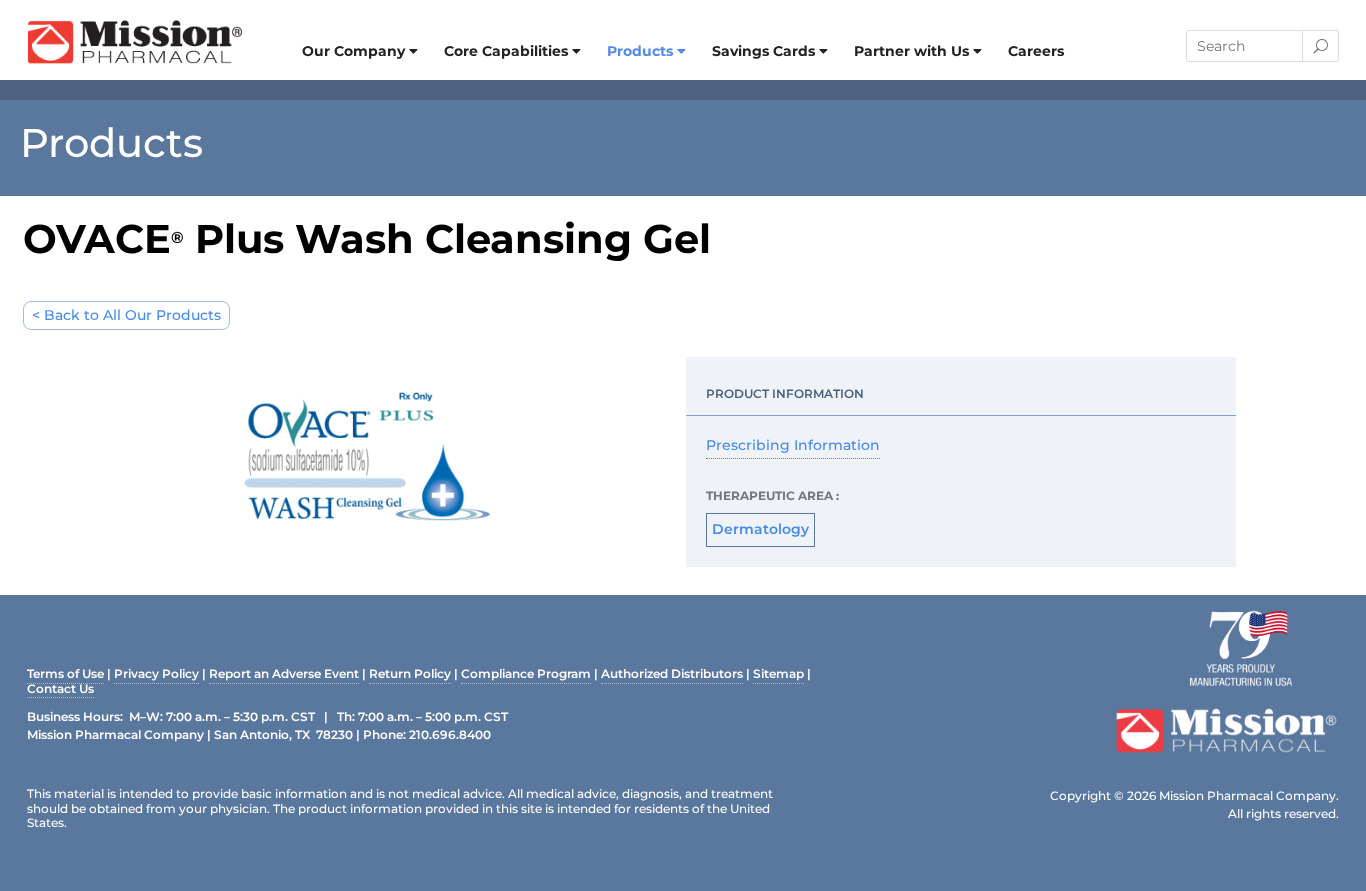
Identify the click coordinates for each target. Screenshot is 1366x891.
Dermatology (760, 529)
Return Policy (410, 675)
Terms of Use (65, 675)
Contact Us (60, 690)
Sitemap (778, 675)
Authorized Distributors (672, 675)
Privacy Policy (156, 675)
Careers (1036, 51)
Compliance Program (526, 675)
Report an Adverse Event (284, 675)
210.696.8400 (450, 734)
